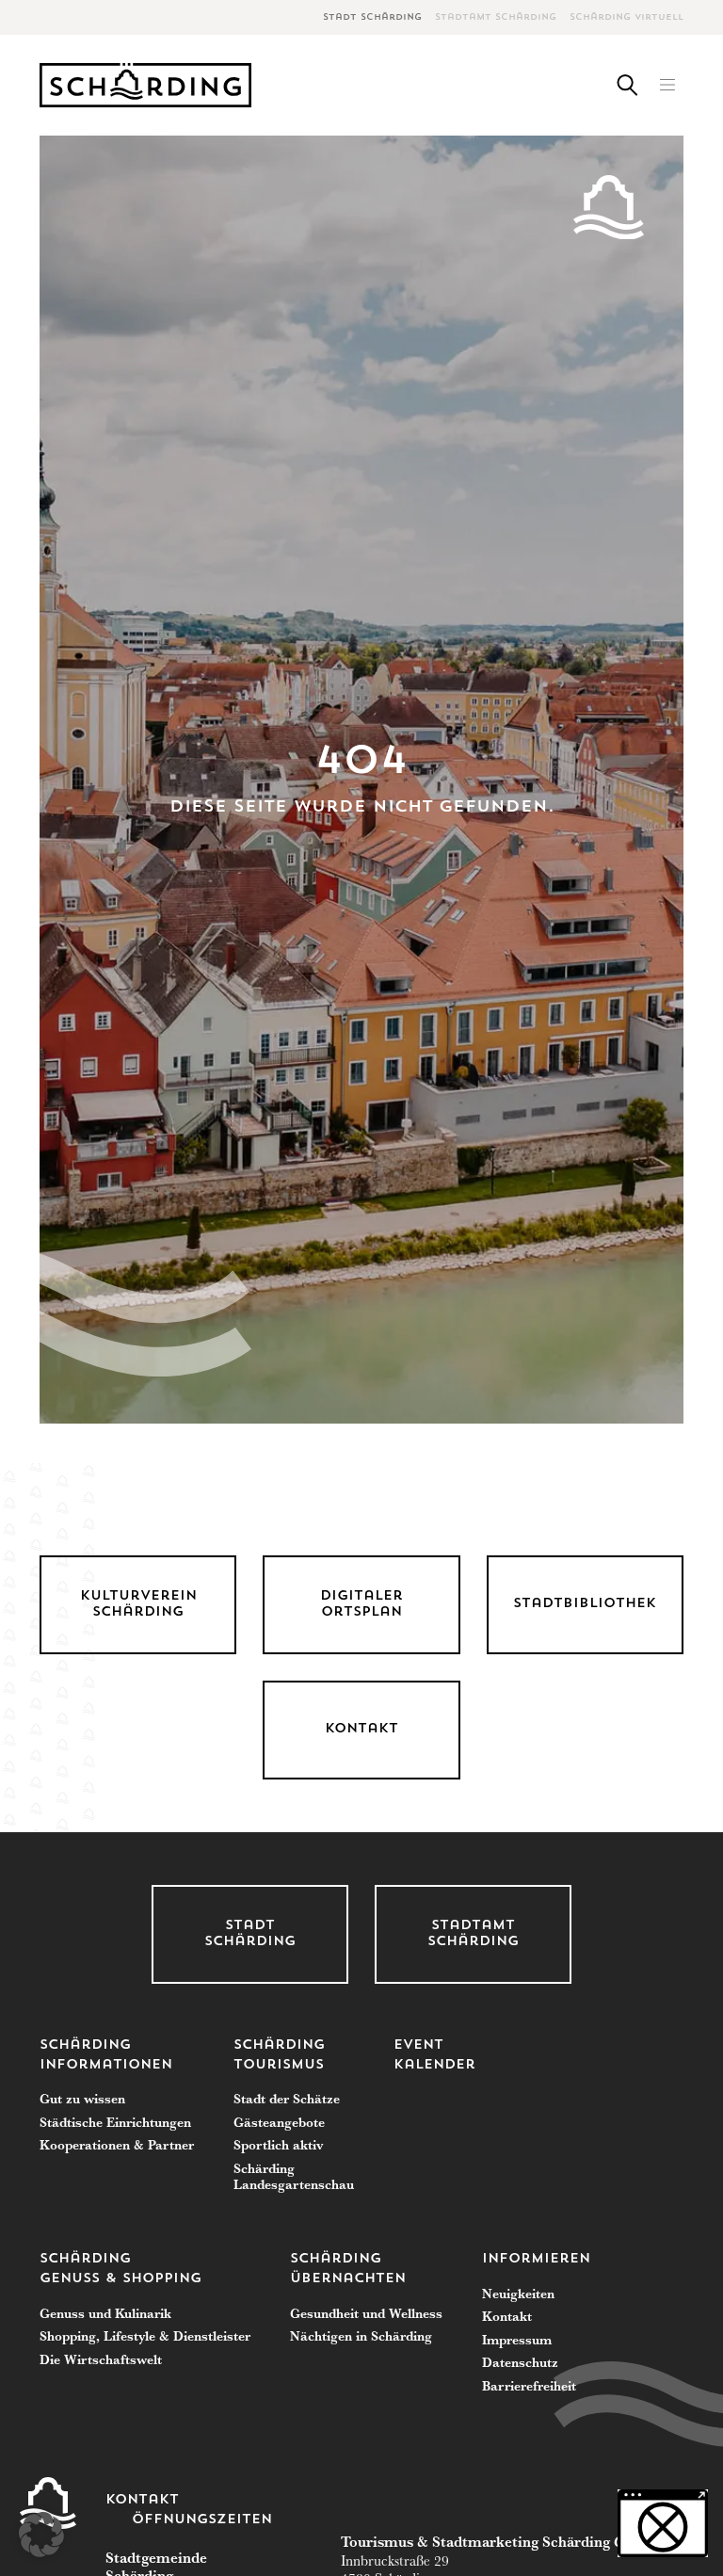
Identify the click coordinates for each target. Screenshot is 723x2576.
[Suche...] (627, 85)
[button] (667, 85)
